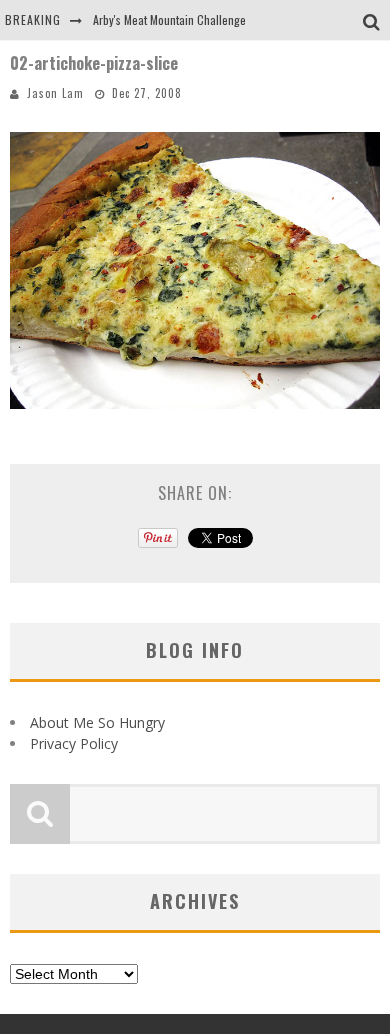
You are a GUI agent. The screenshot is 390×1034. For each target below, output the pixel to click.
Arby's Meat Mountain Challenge (169, 19)
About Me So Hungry (97, 722)
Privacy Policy (74, 743)
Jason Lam (55, 93)
